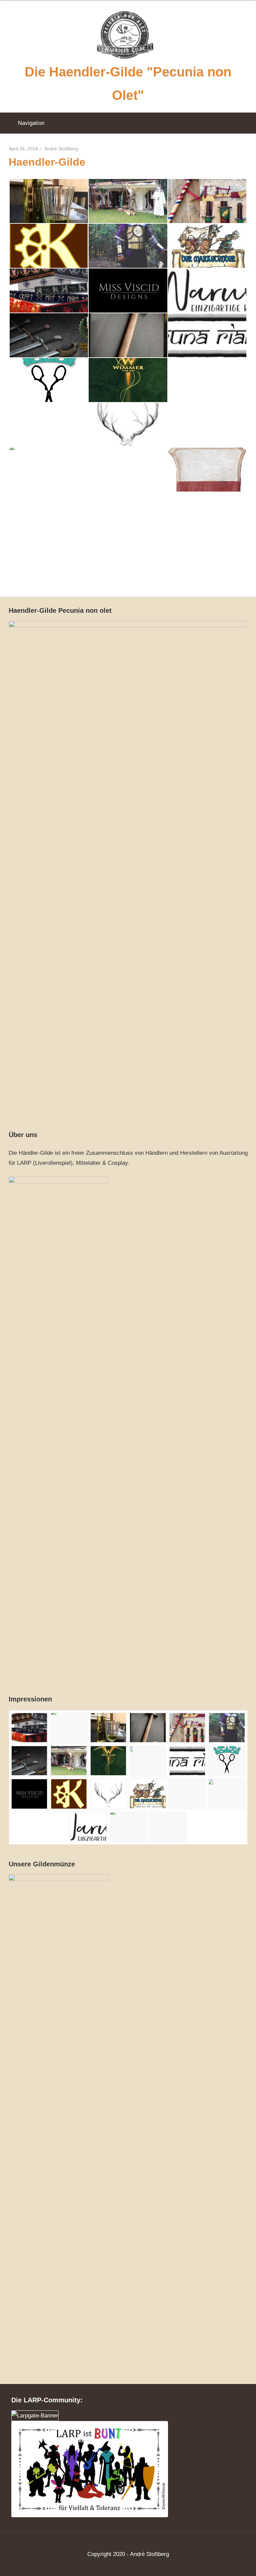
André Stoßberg (61, 149)
